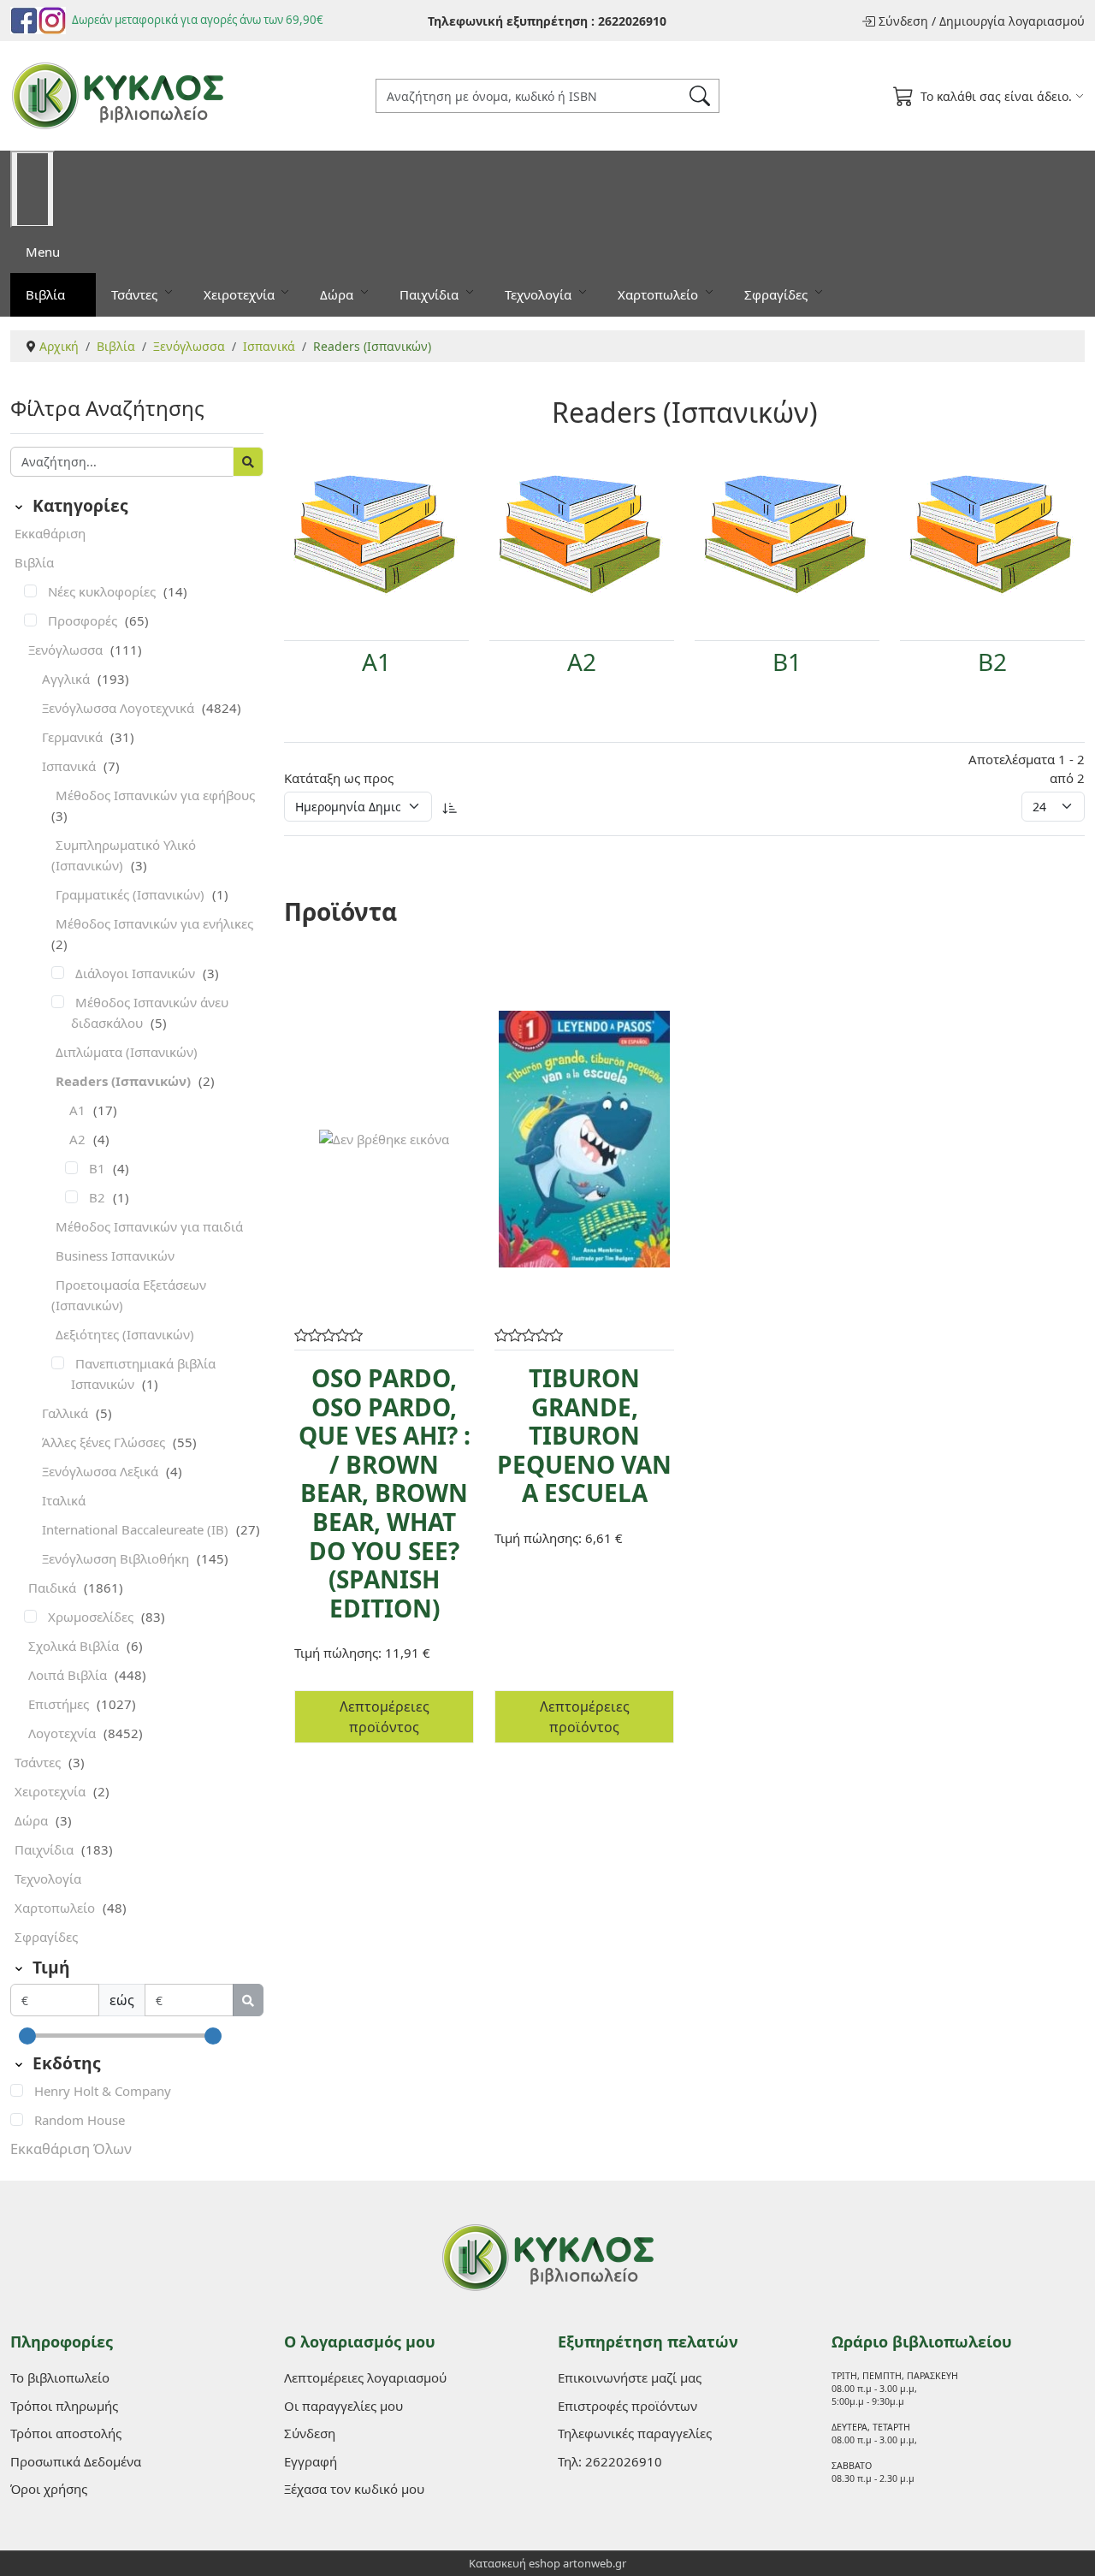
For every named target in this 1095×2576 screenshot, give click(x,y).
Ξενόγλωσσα (67, 650)
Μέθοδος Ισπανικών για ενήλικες (154, 923)
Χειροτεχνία (241, 294)
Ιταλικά (64, 1500)
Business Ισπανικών (115, 1255)
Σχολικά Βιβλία (75, 1646)
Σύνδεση (903, 21)
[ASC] (450, 807)
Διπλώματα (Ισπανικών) (127, 1052)
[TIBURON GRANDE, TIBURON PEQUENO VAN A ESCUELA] (584, 1139)
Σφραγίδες (778, 294)
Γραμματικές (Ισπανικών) (132, 894)
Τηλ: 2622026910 (610, 2461)
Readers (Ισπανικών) (125, 1081)
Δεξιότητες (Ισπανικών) (125, 1334)
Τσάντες (136, 294)
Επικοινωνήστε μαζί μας (630, 2377)
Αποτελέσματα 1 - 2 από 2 (1027, 769)
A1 (79, 1110)
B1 (99, 1168)
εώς (122, 2000)
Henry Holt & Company (103, 2091)
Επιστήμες (60, 1704)
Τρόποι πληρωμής (64, 2406)
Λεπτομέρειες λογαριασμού (365, 2377)
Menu (43, 252)
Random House (80, 2120)
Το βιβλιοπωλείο (60, 2377)
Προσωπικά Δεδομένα (76, 2461)
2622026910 (632, 21)
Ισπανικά (71, 766)
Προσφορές (84, 620)
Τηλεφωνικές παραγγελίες (635, 2433)
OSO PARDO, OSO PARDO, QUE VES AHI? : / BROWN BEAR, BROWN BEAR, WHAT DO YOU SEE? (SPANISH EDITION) (385, 1493)
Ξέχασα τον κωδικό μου (354, 2489)
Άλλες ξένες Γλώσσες (105, 1442)
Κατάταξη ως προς (339, 778)
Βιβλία (47, 294)
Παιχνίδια (431, 294)
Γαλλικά (67, 1413)
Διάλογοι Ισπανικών (137, 973)
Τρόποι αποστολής (66, 2433)
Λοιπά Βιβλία (69, 1675)
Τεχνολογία (540, 294)
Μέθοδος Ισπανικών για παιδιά (149, 1226)
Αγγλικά (68, 679)
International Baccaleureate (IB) (137, 1529)
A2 (79, 1139)
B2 (99, 1197)
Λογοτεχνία (64, 1733)
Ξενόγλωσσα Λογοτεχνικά (120, 708)
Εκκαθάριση (50, 533)
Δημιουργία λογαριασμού (1012, 21)
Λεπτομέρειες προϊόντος (385, 1717)
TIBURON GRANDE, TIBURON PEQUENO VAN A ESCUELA (584, 1435)
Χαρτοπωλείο (660, 294)
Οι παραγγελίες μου (343, 2406)
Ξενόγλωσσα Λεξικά (102, 1471)
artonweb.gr (595, 2563)
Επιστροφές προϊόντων (627, 2406)
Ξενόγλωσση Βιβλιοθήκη (117, 1558)
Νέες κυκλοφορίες (104, 591)
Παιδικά (54, 1588)
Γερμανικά (74, 737)
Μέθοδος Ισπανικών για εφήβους (155, 795)
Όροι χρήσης (49, 2489)
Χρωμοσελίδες (92, 1617)
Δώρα (338, 294)
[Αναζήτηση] (248, 462)
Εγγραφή (311, 2461)
